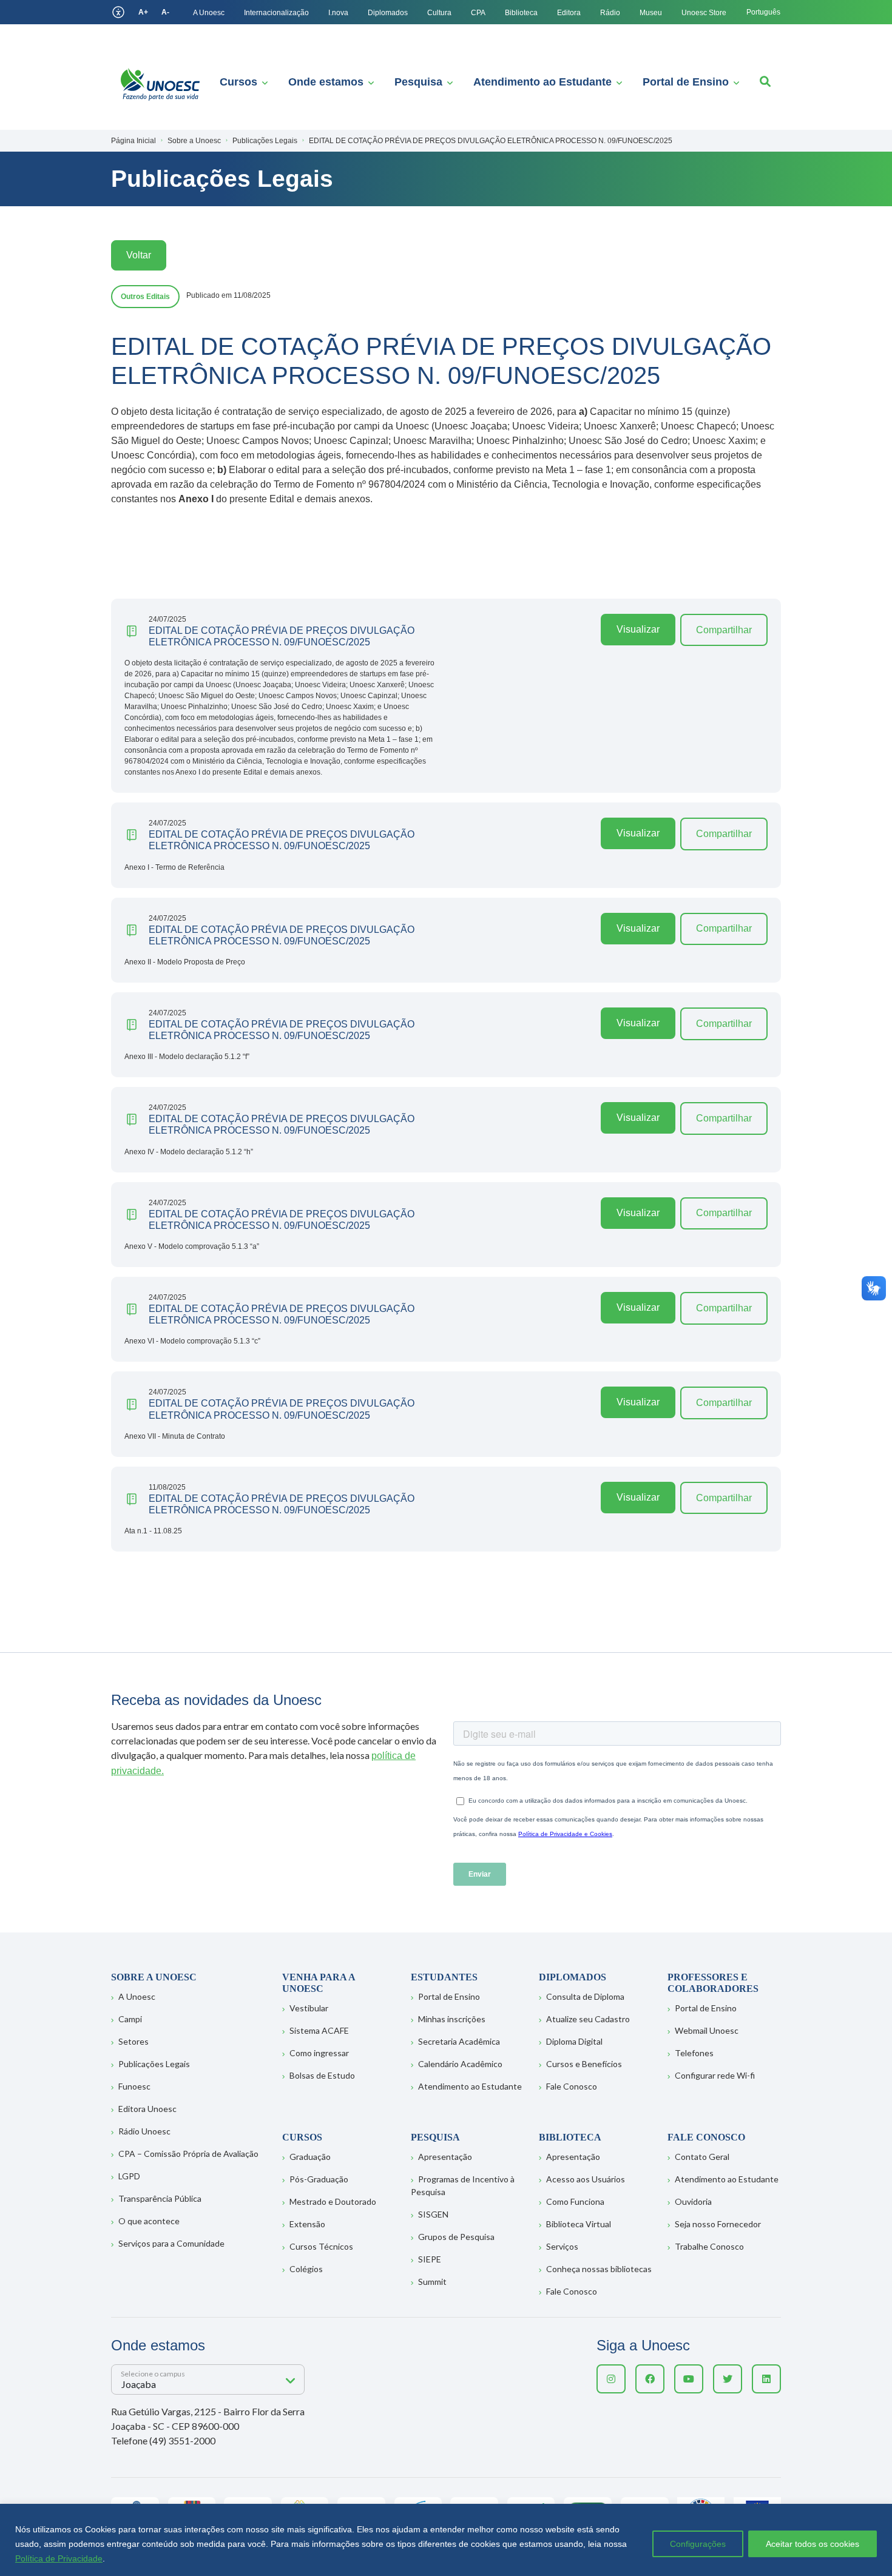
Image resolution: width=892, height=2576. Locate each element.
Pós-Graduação (319, 2179)
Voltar (139, 255)
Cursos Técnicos (321, 2246)
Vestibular (309, 2008)
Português (763, 12)
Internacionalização (276, 13)
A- (165, 12)
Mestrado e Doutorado (333, 2201)
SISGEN (433, 2214)
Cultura (439, 13)
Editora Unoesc (147, 2109)
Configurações (698, 2544)
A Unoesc (209, 13)
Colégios (306, 2269)
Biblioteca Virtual (579, 2224)
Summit (432, 2282)
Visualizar (638, 629)
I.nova (338, 13)
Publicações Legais (154, 2064)
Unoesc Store (704, 13)
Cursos (238, 82)
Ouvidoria (693, 2201)
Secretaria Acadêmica (459, 2041)
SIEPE (430, 2259)
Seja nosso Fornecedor (718, 2224)
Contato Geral (702, 2157)
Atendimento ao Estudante (542, 82)
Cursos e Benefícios (584, 2064)
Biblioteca (521, 13)
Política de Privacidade (59, 2558)
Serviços (562, 2246)
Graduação (310, 2157)
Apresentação (445, 2157)
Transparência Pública (160, 2198)
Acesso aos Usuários (586, 2179)
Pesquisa (418, 82)
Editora (569, 13)
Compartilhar (724, 630)
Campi (130, 2019)
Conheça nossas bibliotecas (599, 2269)
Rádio (610, 13)
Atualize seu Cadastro (588, 2019)
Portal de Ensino (686, 82)
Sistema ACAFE (319, 2030)
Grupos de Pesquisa (456, 2237)
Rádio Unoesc (144, 2131)
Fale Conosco (572, 2086)
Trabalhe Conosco (709, 2246)
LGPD (129, 2176)
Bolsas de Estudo (322, 2075)
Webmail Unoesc (707, 2030)
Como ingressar (319, 2053)
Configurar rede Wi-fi (715, 2075)
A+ (143, 12)
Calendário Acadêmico (460, 2064)
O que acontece (149, 2221)
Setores (133, 2041)
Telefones (694, 2053)
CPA (478, 13)
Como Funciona (575, 2201)
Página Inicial (133, 141)
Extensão (307, 2224)
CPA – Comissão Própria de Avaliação (188, 2154)
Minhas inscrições (452, 2019)
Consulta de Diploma (585, 1996)
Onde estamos (326, 82)
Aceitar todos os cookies (813, 2544)
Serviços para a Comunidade (171, 2243)
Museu (651, 13)
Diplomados (388, 13)
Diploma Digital (574, 2041)
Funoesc (134, 2086)
